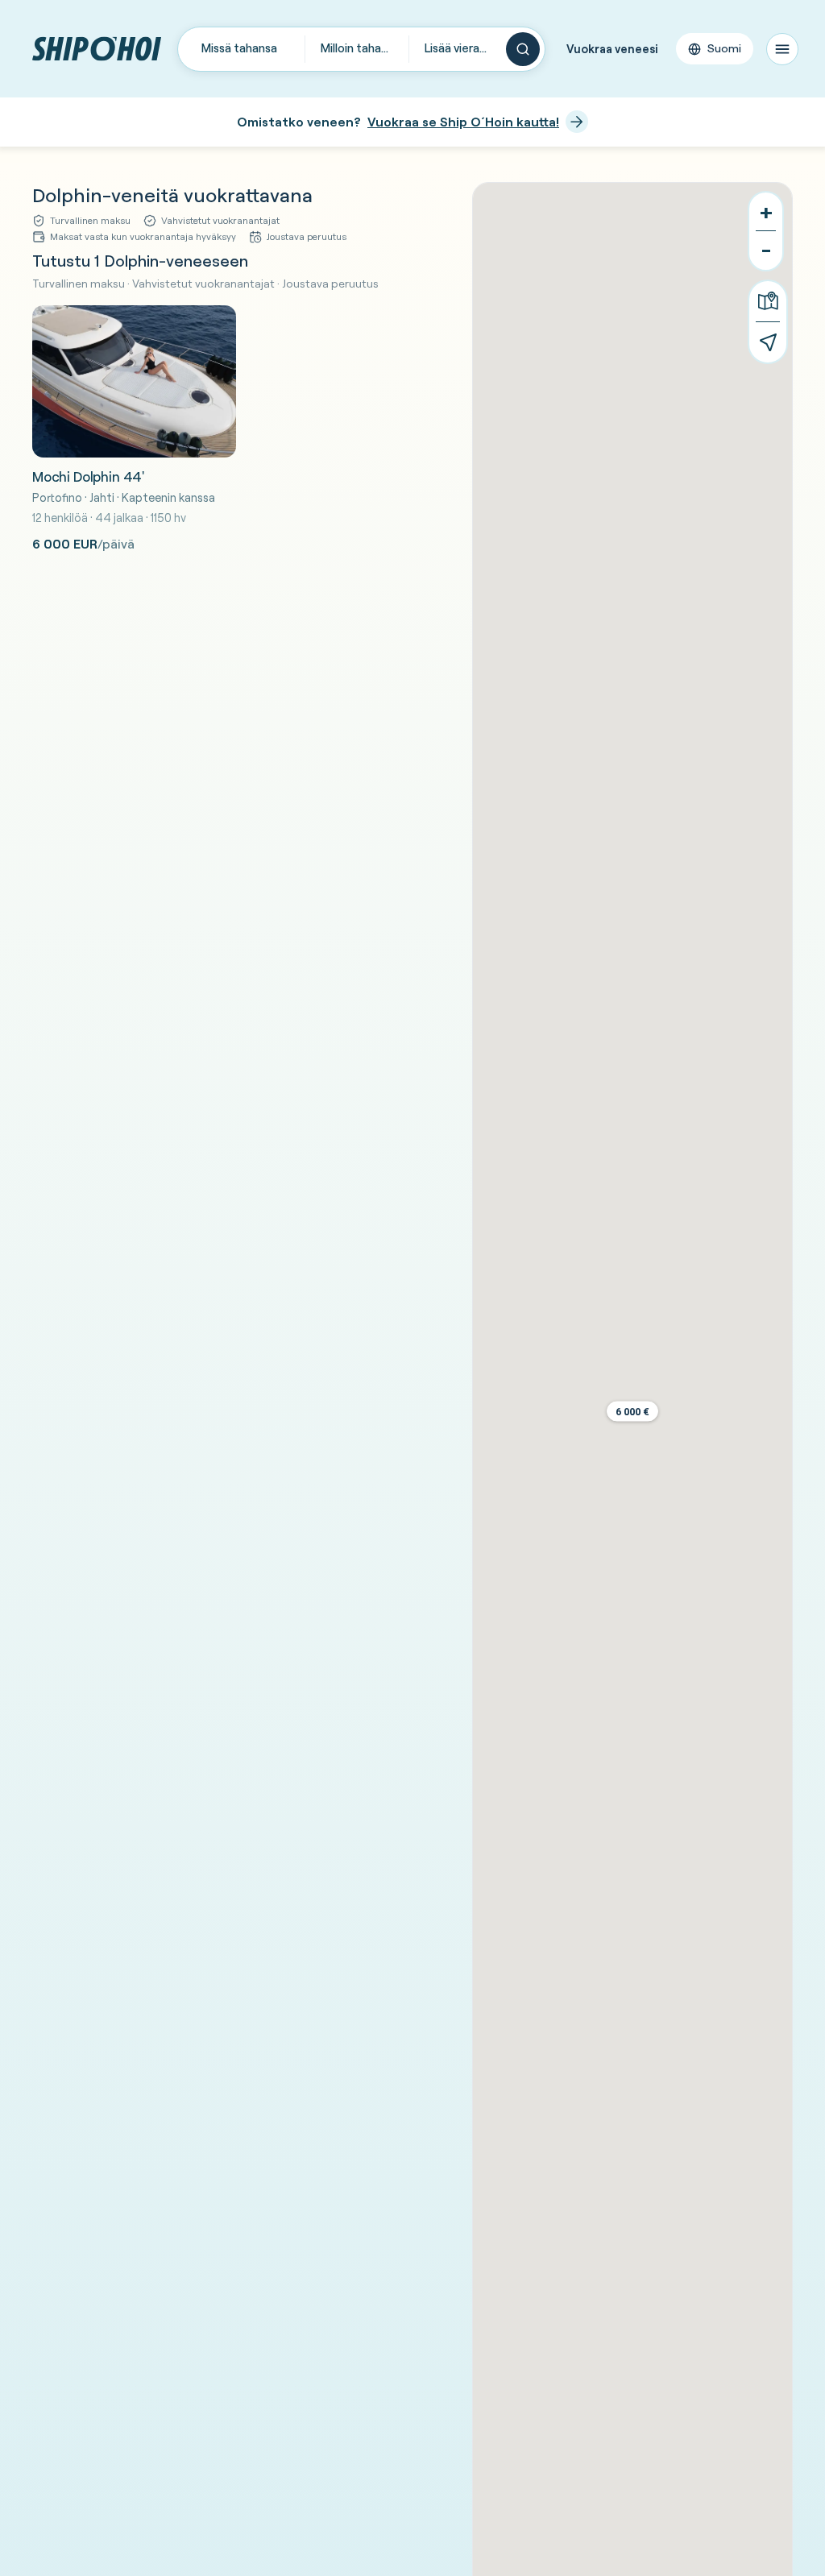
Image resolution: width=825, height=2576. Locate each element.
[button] (632, 1412)
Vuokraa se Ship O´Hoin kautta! (463, 122)
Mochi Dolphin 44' (88, 476)
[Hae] (523, 49)
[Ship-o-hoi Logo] (97, 49)
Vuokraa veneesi (612, 49)
